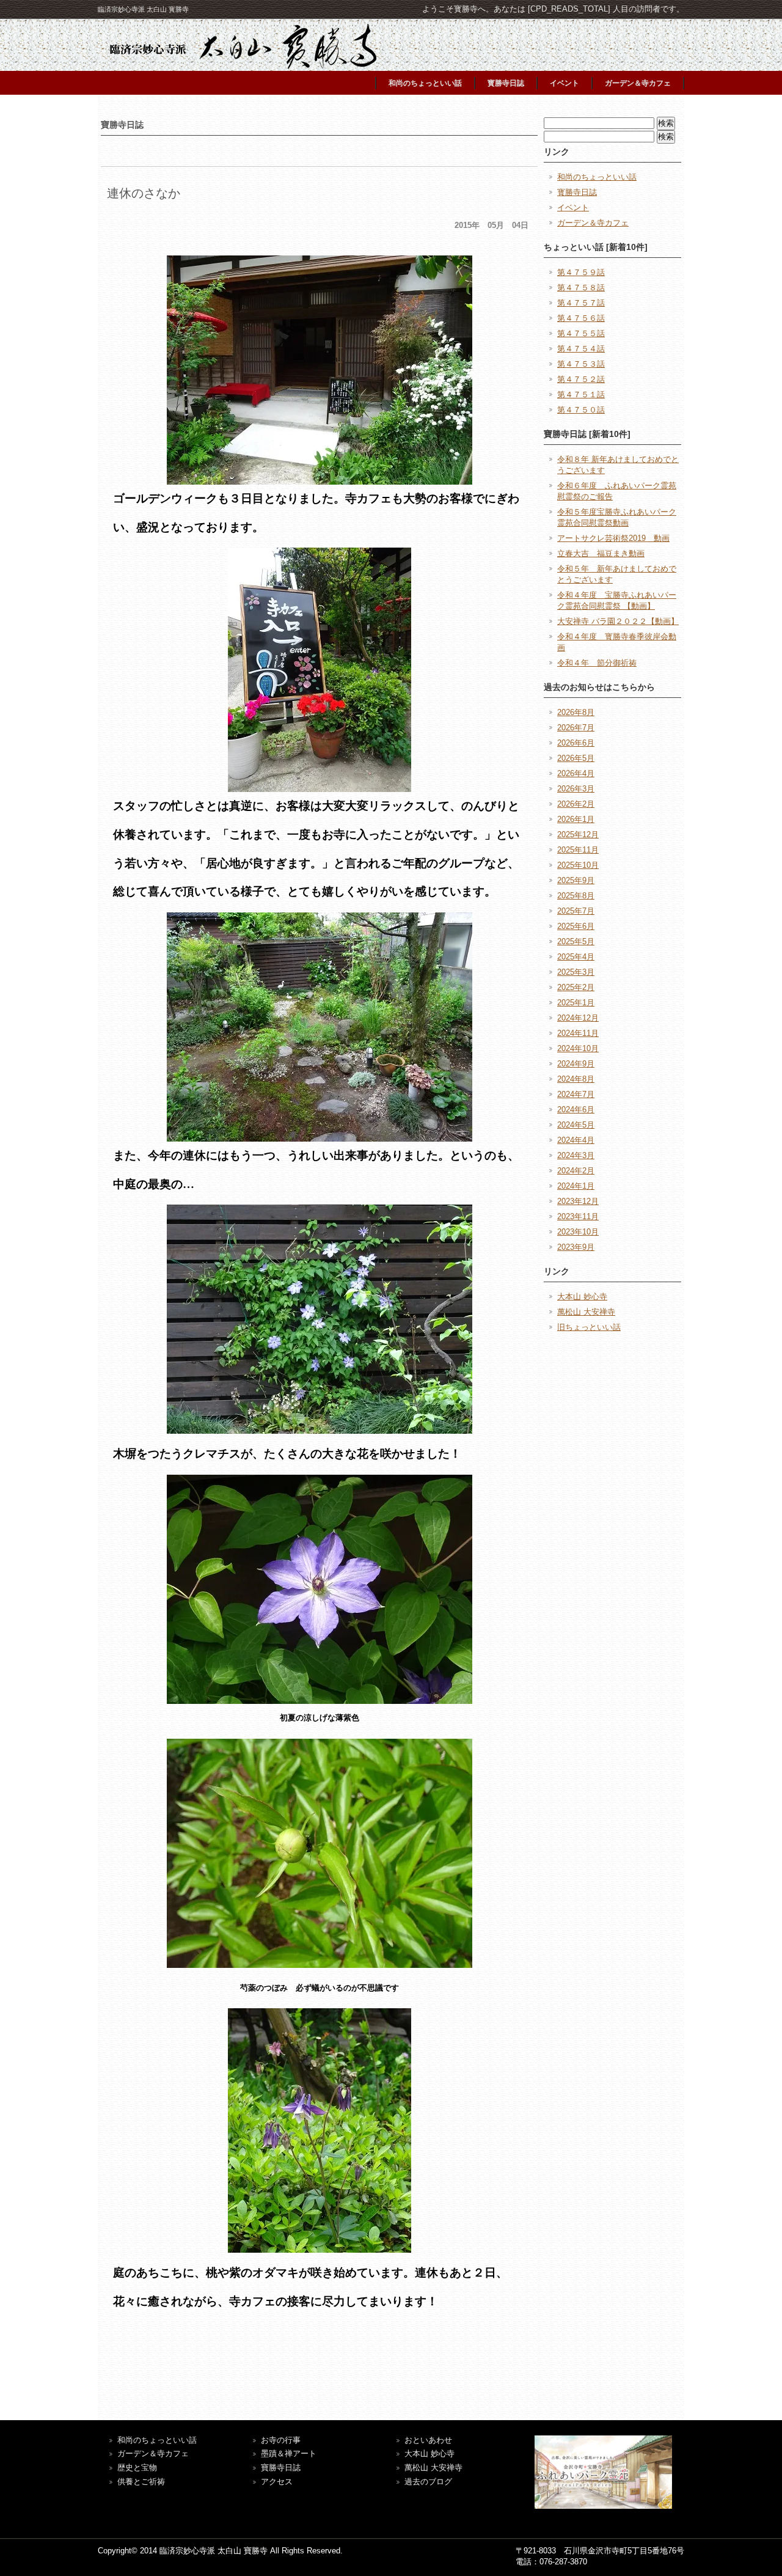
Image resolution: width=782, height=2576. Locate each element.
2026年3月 (576, 789)
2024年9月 (576, 1064)
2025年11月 (578, 850)
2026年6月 (576, 743)
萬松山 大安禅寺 (586, 1312)
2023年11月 (578, 1216)
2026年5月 (576, 758)
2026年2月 (576, 804)
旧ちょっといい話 (589, 1327)
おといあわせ (428, 2440)
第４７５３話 (581, 364)
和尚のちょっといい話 (425, 83)
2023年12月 (578, 1201)
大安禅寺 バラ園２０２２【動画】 (618, 621)
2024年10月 (578, 1048)
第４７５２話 (581, 379)
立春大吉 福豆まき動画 (601, 553)
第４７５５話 (581, 333)
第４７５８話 (581, 288)
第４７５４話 (581, 349)
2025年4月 (576, 957)
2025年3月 (576, 972)
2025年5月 (576, 941)
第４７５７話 (581, 303)
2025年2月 (576, 987)
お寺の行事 (281, 2440)
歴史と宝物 (137, 2468)
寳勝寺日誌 (506, 83)
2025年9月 (576, 880)
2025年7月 (576, 911)
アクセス (277, 2482)
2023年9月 (576, 1247)
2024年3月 (576, 1155)
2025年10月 (578, 865)
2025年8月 (576, 896)
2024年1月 (576, 1186)
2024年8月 (576, 1079)
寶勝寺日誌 (281, 2468)
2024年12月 (578, 1018)
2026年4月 (576, 773)
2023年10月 (578, 1232)
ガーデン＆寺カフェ (638, 83)
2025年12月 (578, 835)
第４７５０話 (581, 410)
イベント (565, 83)
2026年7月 (576, 728)
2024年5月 (576, 1125)
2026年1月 (576, 819)
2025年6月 (576, 926)
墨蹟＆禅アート (289, 2453)
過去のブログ (428, 2482)
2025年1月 (576, 1003)
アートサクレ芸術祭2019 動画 (613, 538)
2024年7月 (576, 1094)
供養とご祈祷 (141, 2482)
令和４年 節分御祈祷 (597, 663)
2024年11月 (578, 1033)
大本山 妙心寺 (582, 1297)
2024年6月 (576, 1110)
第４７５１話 (581, 394)
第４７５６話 (581, 318)
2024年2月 (576, 1171)
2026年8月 (576, 712)
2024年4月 (576, 1140)
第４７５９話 (581, 272)
